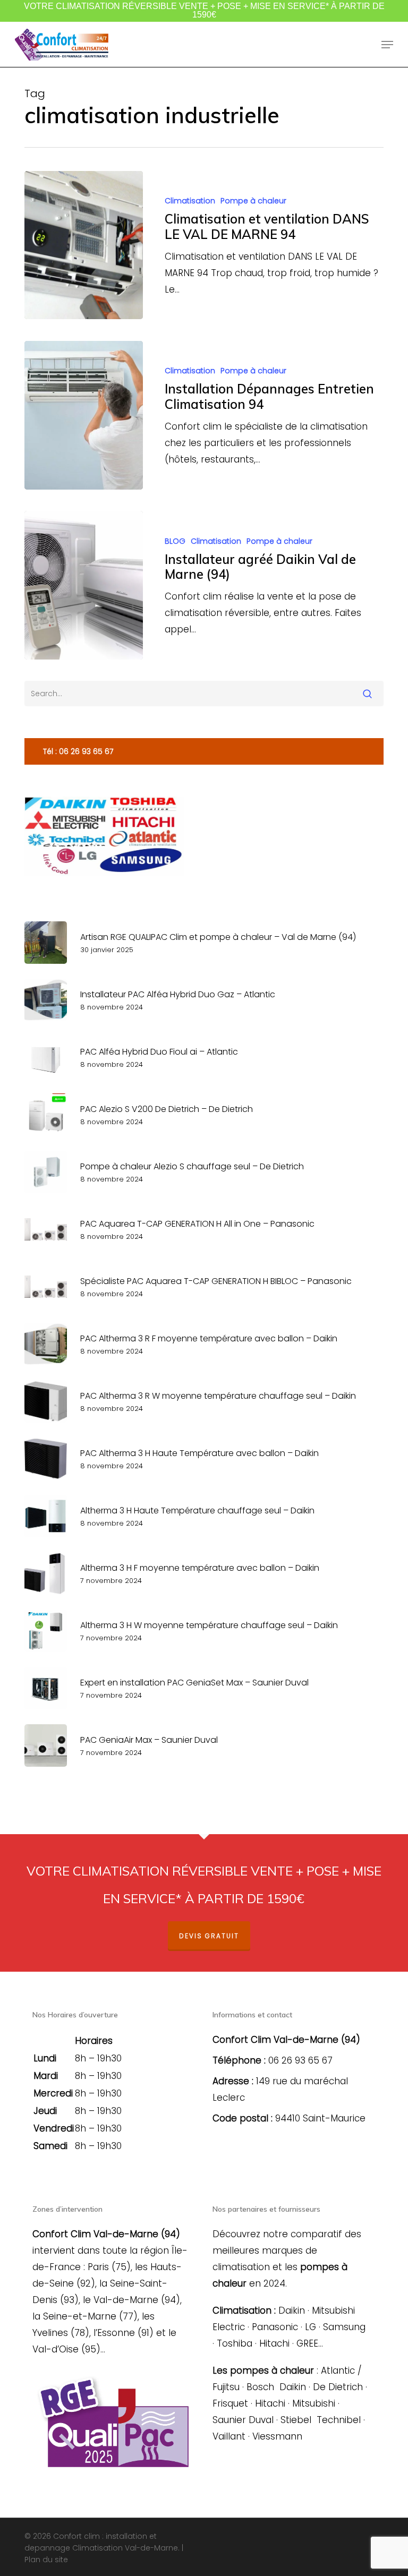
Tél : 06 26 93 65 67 (78, 751)
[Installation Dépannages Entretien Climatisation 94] (84, 415)
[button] (387, 45)
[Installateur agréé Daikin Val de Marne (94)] (84, 585)
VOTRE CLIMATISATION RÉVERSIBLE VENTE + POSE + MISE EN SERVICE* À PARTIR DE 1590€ (204, 10)
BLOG (175, 541)
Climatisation (190, 201)
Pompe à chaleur (253, 201)
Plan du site (46, 2560)
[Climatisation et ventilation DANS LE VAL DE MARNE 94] (84, 245)
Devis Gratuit (209, 1936)
